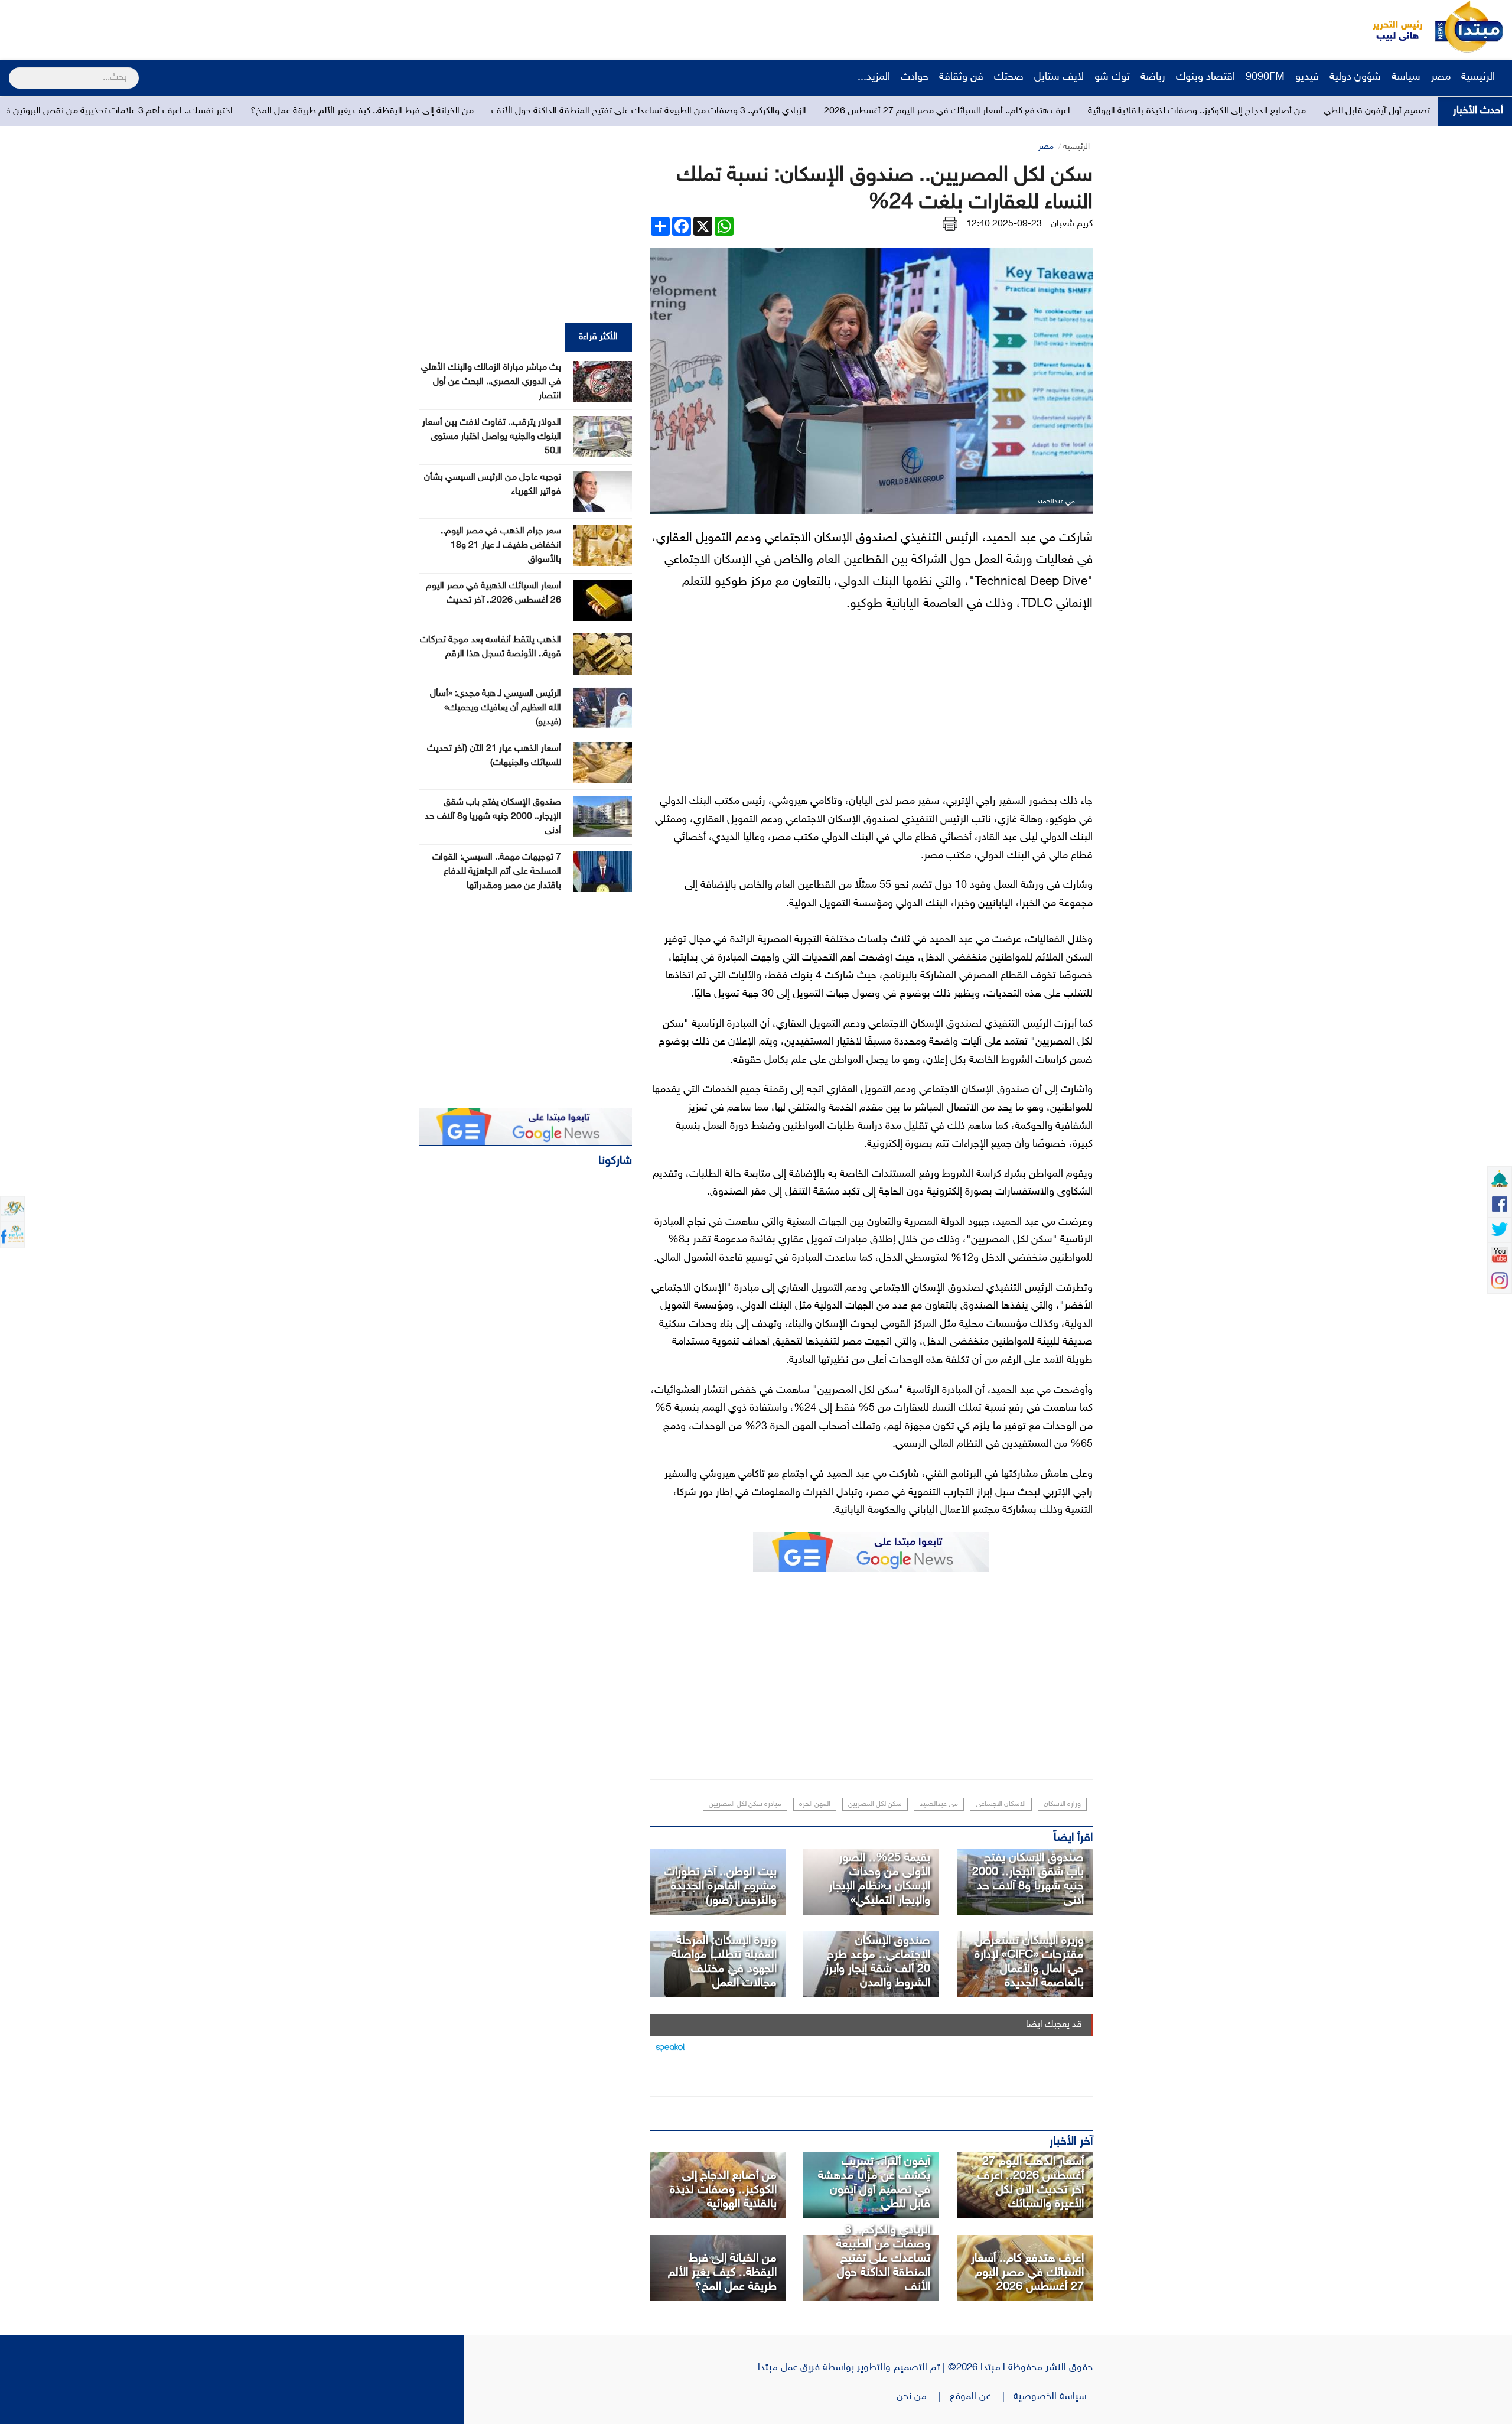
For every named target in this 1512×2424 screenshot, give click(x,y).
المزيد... (874, 77)
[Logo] (1391, 27)
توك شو (1112, 77)
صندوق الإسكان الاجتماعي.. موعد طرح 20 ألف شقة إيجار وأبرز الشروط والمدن (878, 1962)
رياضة (1153, 77)
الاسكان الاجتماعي (1001, 1804)
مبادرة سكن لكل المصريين (745, 1804)
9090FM (1265, 77)
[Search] (14, 70)
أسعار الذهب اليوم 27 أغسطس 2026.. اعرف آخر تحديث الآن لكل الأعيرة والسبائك (1031, 2183)
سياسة (1406, 77)
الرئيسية (1480, 77)
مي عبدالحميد (939, 1804)
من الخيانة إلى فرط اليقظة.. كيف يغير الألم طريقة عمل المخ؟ (580, 111)
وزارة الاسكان (1062, 1804)
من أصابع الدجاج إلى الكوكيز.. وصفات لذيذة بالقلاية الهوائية (723, 2190)
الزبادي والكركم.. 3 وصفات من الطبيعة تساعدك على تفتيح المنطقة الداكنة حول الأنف (867, 111)
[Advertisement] (221, 27)
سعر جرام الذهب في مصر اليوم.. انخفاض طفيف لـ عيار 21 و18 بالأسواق (501, 546)
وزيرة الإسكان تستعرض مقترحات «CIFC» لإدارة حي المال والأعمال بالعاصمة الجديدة (1029, 1962)
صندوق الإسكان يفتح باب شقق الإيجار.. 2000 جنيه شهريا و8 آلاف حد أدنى (1028, 1879)
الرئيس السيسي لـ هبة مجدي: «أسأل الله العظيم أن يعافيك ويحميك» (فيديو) (496, 708)
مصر (1441, 77)
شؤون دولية (1355, 77)
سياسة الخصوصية (1053, 2397)
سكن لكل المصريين (875, 1804)
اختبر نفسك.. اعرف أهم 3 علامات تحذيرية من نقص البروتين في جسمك (319, 111)
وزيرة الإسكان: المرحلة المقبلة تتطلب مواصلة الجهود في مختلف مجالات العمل (724, 1962)
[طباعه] (950, 224)
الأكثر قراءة (598, 337)
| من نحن (923, 2397)
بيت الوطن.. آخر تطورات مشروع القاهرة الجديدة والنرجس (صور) (721, 1886)
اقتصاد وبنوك (1205, 77)
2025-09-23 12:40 (1004, 224)
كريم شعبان (1072, 224)
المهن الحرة (815, 1804)
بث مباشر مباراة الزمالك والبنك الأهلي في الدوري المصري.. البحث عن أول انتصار (491, 382)
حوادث (915, 77)
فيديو (1307, 77)
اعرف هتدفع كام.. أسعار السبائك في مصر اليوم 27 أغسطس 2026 (1165, 111)
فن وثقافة (961, 77)
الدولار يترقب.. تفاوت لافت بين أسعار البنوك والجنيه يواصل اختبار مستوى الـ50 (492, 437)
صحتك (1009, 77)
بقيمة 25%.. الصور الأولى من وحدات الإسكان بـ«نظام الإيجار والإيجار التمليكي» (879, 1879)
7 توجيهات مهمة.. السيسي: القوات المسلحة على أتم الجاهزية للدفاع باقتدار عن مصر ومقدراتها (497, 872)
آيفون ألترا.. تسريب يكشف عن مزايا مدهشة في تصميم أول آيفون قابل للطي (874, 2183)
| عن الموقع (982, 2397)
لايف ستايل (1059, 77)
